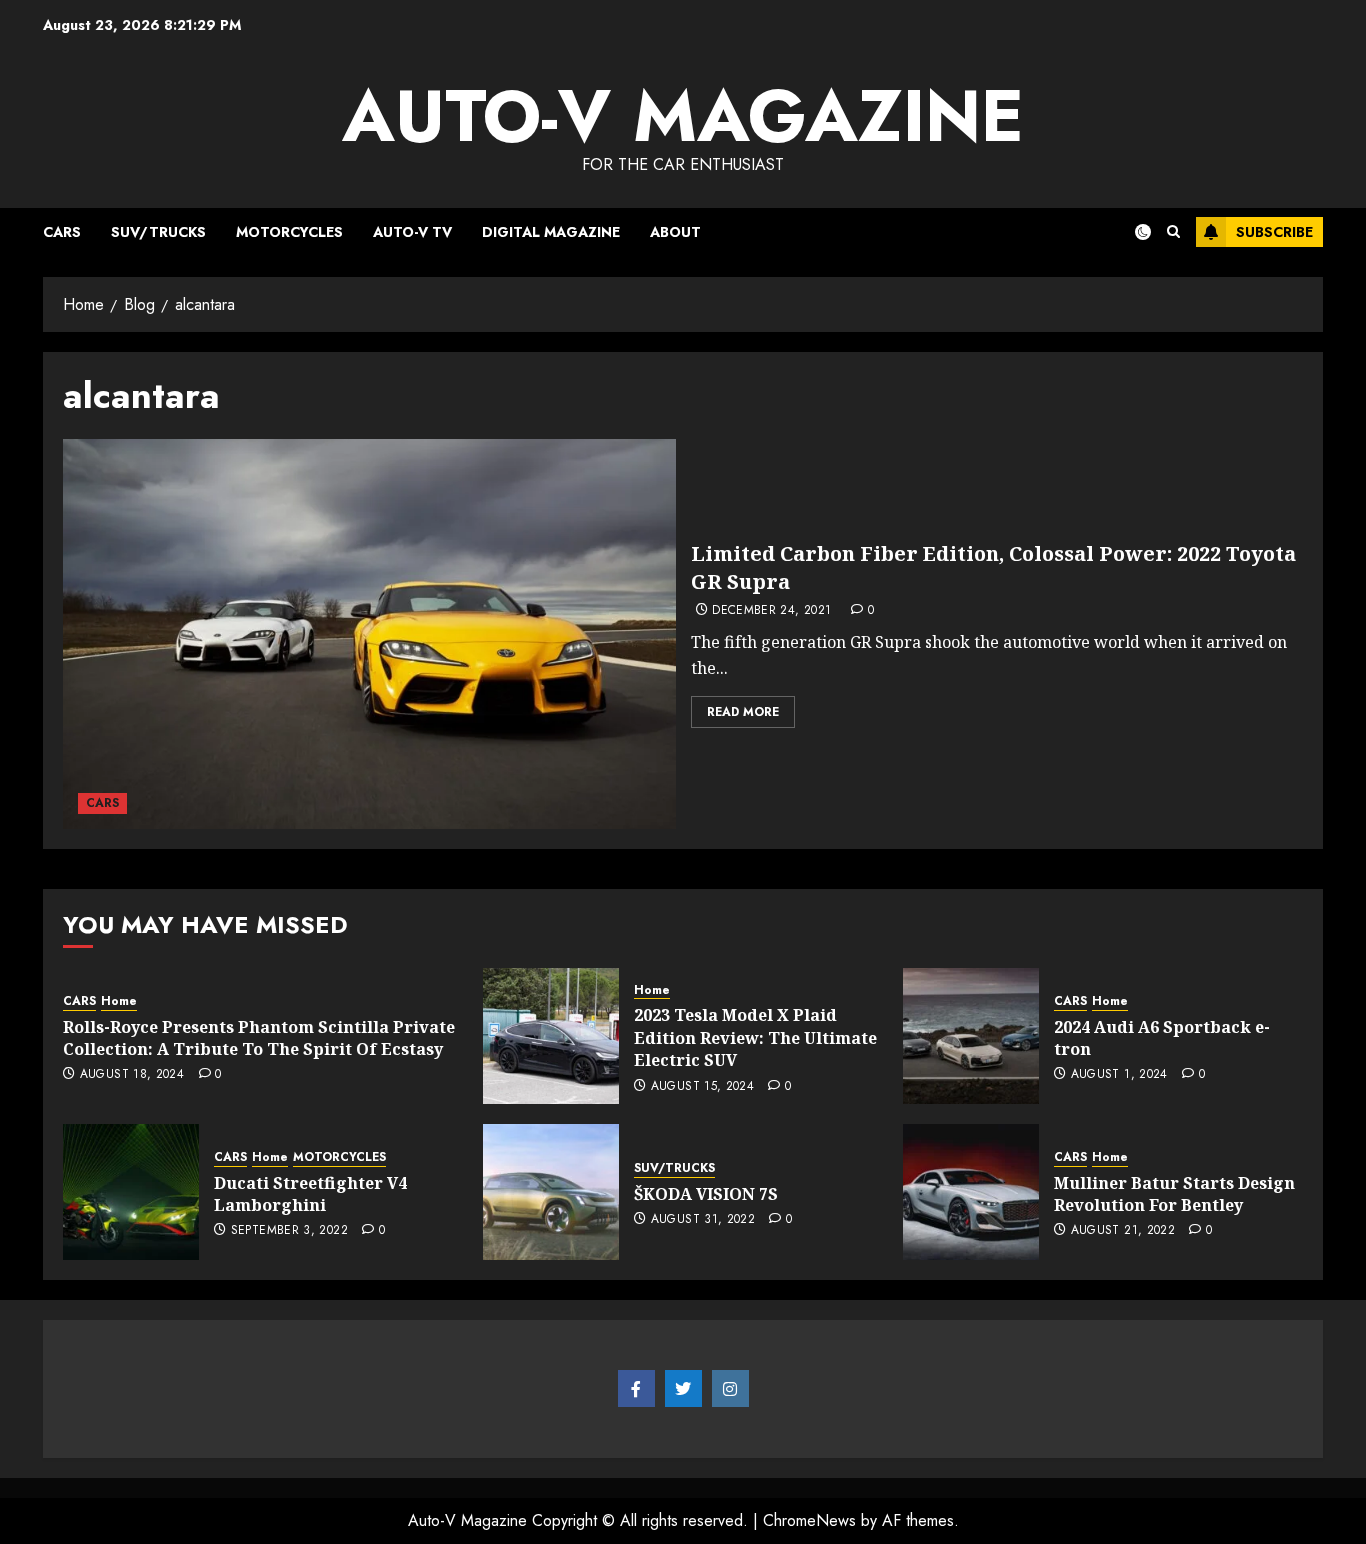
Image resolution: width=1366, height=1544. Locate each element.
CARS (62, 232)
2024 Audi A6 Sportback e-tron (1162, 1038)
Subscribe (1274, 232)
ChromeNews (809, 1520)
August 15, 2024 (702, 1087)
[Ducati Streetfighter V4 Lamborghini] (131, 1192)
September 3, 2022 (289, 1231)
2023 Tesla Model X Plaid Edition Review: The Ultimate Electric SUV (755, 1037)
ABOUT (675, 232)
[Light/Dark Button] (1131, 232)
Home (119, 1001)
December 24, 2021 (771, 611)
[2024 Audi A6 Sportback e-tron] (971, 1036)
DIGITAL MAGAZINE (551, 232)
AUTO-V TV (412, 232)
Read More (743, 712)
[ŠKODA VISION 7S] (551, 1192)
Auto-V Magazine (683, 116)
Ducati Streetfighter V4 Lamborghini (310, 1194)
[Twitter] (683, 1389)
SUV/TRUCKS (158, 232)
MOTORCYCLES (289, 232)
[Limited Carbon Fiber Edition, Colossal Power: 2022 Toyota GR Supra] (369, 634)
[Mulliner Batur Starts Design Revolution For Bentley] (971, 1192)
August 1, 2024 (1119, 1075)
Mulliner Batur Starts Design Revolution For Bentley (1174, 1194)
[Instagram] (730, 1389)
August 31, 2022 (703, 1220)
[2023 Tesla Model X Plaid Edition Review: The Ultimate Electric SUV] (551, 1036)
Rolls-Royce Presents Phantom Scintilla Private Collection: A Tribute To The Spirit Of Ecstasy (259, 1038)
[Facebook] (636, 1389)
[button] (1173, 232)
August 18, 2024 (132, 1075)
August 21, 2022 (1123, 1231)
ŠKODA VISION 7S (706, 1194)
